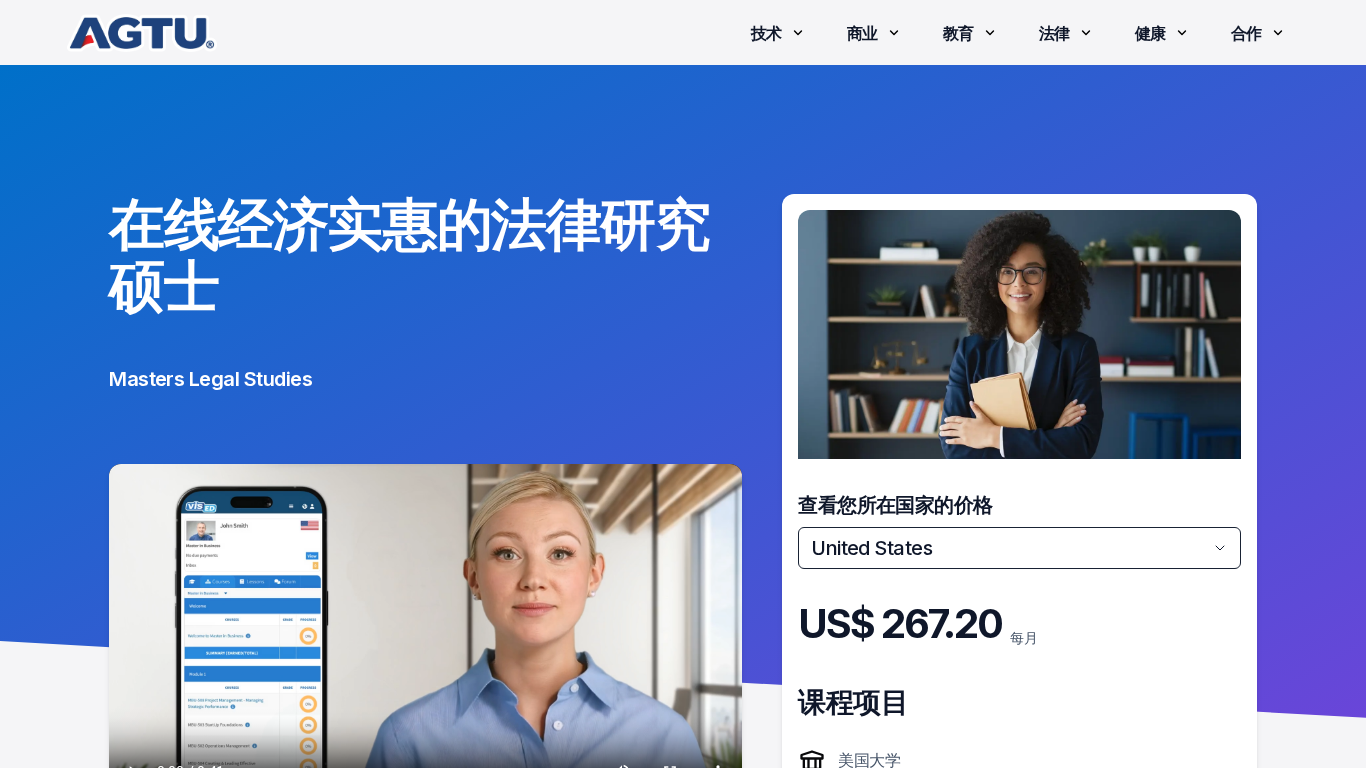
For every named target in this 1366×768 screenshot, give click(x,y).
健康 (1150, 33)
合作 (1246, 33)
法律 (1054, 33)
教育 (958, 33)
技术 (766, 33)
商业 (862, 33)
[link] (142, 33)
